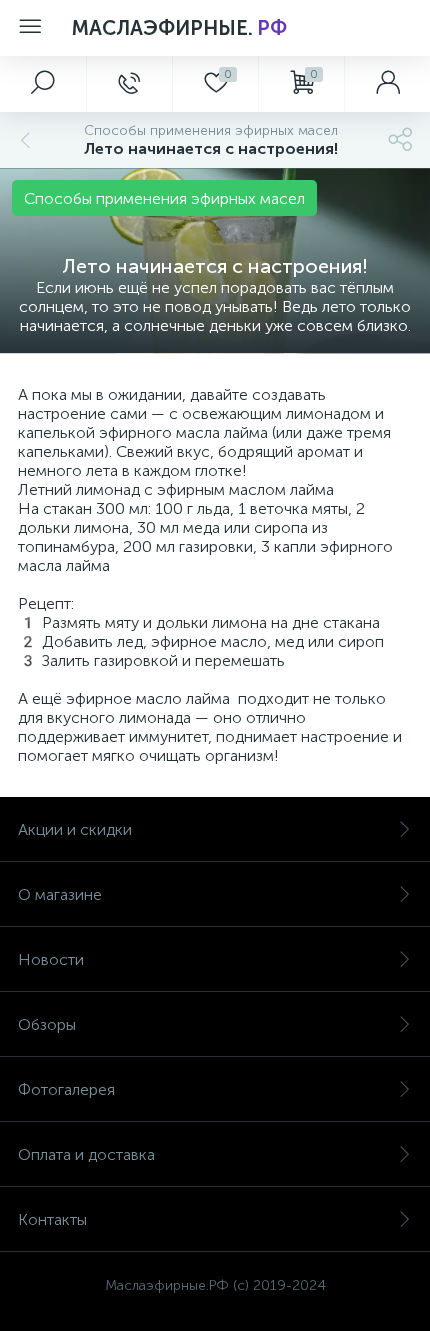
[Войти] (387, 84)
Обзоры (47, 1024)
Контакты (52, 1219)
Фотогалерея (66, 1089)
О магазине (60, 894)
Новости (51, 959)
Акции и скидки (75, 829)
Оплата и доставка (86, 1154)
